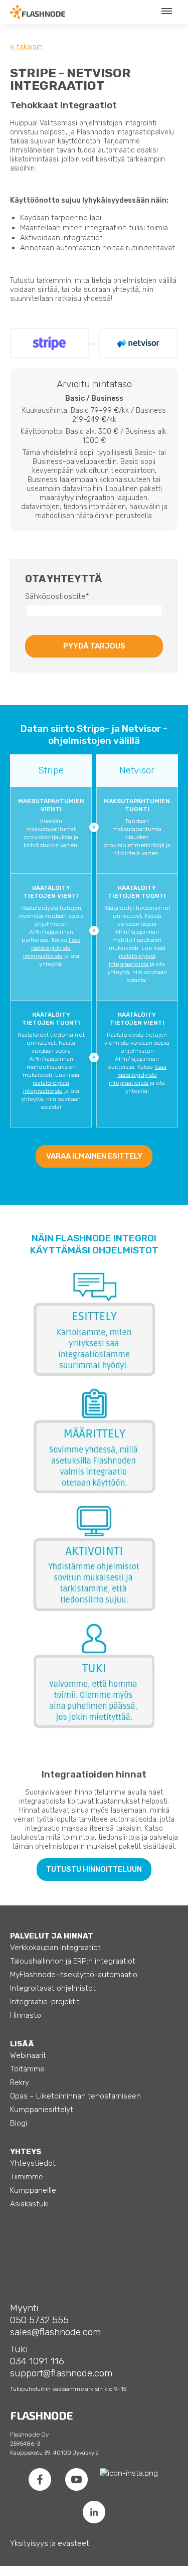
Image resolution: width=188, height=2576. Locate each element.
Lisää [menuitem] (22, 2044)
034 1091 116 (37, 2361)
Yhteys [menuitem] (26, 2152)
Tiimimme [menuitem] (27, 2177)
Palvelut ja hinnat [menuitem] (52, 1936)
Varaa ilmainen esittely (94, 1156)
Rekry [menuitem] (20, 2082)
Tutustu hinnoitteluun (94, 1869)
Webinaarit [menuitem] (28, 2055)
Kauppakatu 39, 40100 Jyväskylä (54, 2453)
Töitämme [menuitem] (27, 2069)
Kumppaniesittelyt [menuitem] (42, 2110)
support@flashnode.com (61, 2373)
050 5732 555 (39, 2320)
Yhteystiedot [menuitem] (33, 2163)
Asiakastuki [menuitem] (29, 2204)
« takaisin (26, 47)
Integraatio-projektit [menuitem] (45, 2002)
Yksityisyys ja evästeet (50, 2543)
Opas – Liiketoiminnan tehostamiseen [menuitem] (75, 2096)
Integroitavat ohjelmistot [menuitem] (53, 1988)
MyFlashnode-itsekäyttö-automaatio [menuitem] (74, 1975)
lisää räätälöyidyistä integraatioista (52, 948)
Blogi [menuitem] (19, 2123)
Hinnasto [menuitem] (26, 2015)
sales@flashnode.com (55, 2332)
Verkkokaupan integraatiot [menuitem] (55, 1948)
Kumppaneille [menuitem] (33, 2190)
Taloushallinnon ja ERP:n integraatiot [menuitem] (73, 1961)
